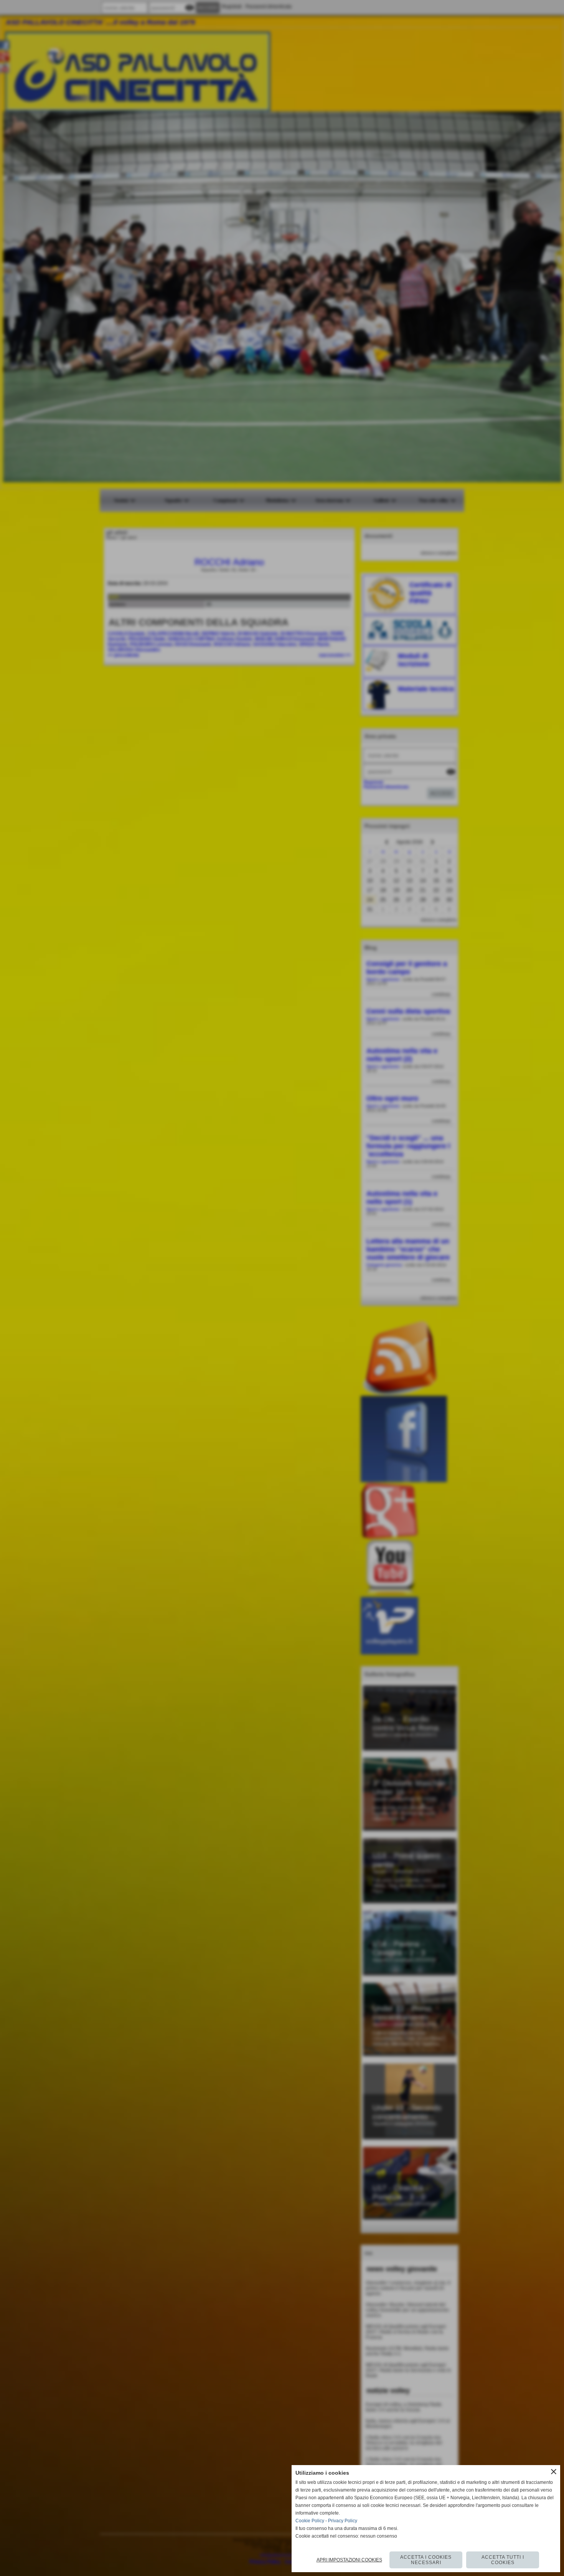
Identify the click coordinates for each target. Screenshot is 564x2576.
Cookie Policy (310, 2521)
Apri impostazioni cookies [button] (349, 2560)
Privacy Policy (343, 2521)
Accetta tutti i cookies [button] (503, 2560)
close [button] (554, 2472)
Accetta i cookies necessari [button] (426, 2560)
